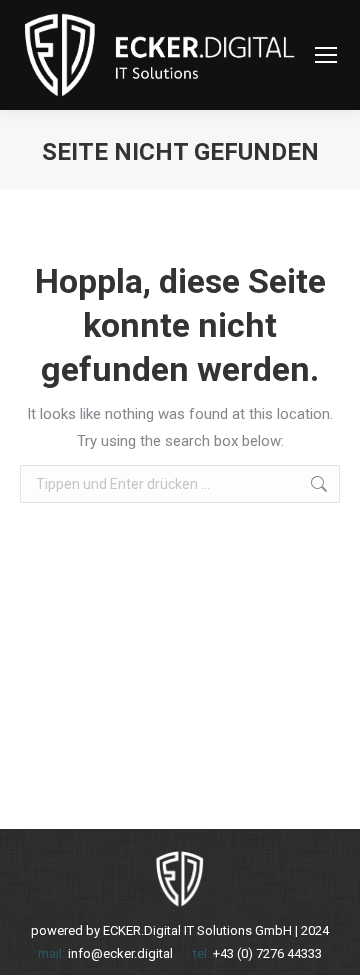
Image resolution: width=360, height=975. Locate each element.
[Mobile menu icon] (326, 55)
